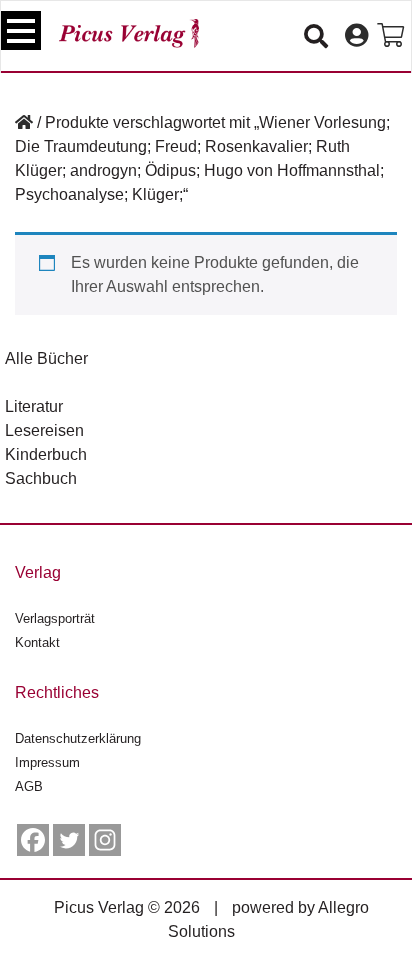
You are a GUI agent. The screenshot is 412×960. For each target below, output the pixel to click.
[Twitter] (69, 840)
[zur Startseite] (129, 33)
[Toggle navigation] (21, 30)
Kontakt (37, 642)
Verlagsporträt (55, 618)
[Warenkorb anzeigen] (390, 36)
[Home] (24, 122)
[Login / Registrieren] (356, 36)
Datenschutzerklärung (78, 738)
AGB (29, 786)
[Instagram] (105, 840)
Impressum (47, 762)
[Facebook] (33, 840)
